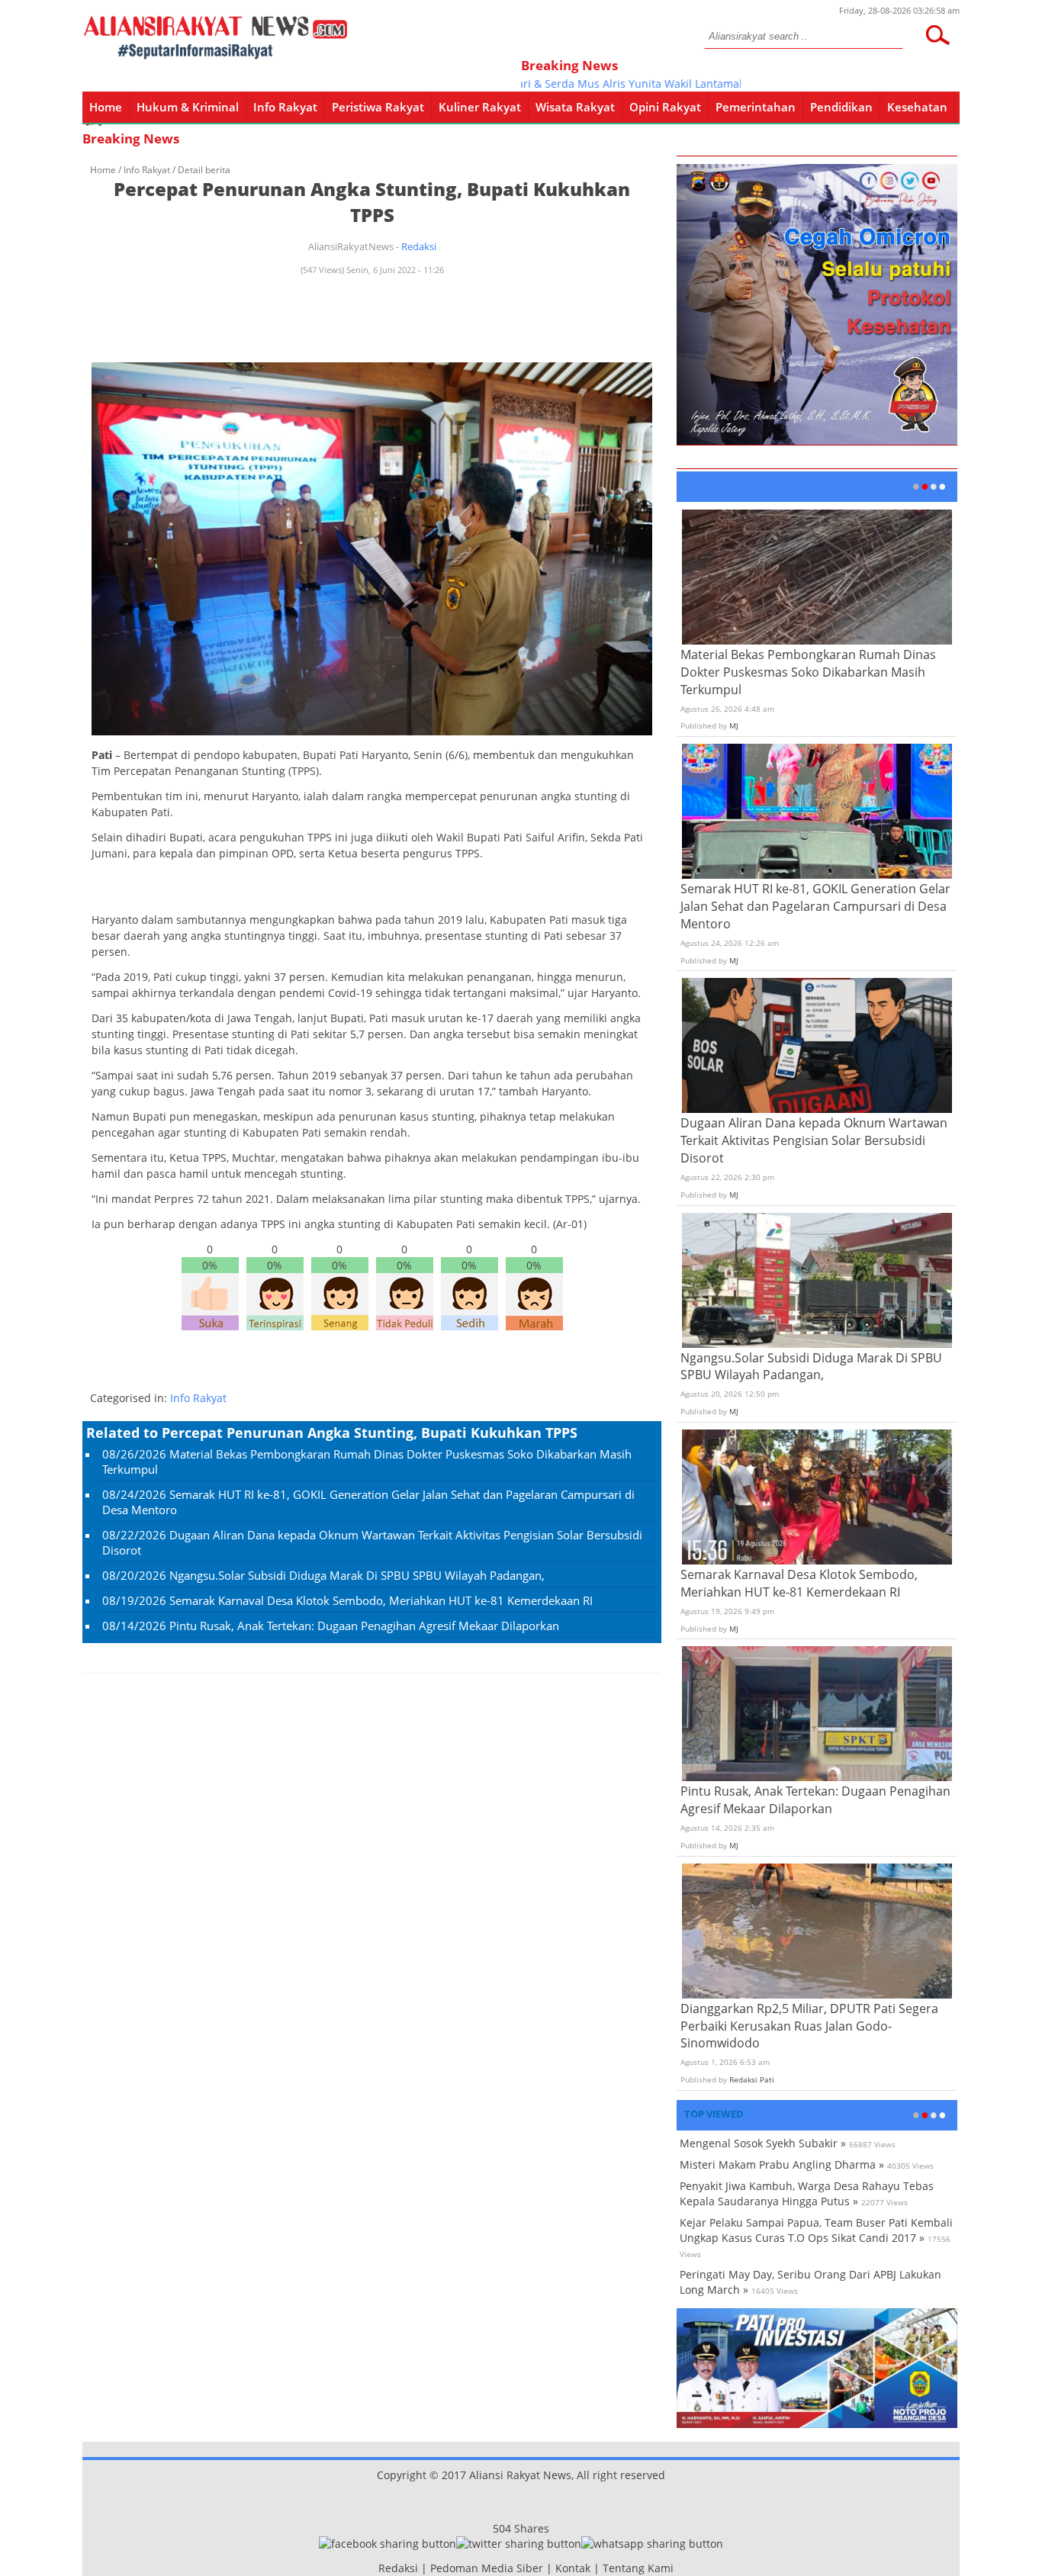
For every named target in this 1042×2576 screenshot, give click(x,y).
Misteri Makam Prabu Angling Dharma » (782, 2164)
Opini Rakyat (665, 107)
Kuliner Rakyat (480, 107)
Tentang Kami (638, 2568)
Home (106, 107)
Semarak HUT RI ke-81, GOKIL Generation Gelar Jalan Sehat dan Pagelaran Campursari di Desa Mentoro (815, 906)
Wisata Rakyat (575, 107)
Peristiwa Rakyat (378, 107)
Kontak (573, 2568)
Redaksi (419, 246)
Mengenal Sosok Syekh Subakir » (763, 2143)
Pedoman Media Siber (487, 2568)
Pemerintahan (756, 107)
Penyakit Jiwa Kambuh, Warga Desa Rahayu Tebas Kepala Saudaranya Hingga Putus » (807, 2193)
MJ (734, 725)
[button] (937, 35)
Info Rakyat (285, 107)
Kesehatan (917, 107)
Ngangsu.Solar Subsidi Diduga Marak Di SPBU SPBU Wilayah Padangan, (357, 1575)
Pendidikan (841, 107)
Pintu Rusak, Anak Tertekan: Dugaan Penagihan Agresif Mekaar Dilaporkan (364, 1626)
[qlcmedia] (374, 2568)
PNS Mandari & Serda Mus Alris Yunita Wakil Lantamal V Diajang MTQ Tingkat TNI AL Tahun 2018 (673, 84)
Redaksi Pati (752, 2079)
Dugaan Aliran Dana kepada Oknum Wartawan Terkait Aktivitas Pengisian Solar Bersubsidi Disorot (814, 1140)
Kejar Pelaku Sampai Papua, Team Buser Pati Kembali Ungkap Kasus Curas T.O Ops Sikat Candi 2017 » (816, 2230)
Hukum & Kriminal (188, 107)
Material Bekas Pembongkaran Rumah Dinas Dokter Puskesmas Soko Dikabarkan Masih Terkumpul (808, 672)
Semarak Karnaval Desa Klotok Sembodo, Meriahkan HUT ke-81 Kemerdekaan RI (381, 1600)
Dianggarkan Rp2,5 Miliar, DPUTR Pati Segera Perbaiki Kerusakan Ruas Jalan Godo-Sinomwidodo (809, 2026)
